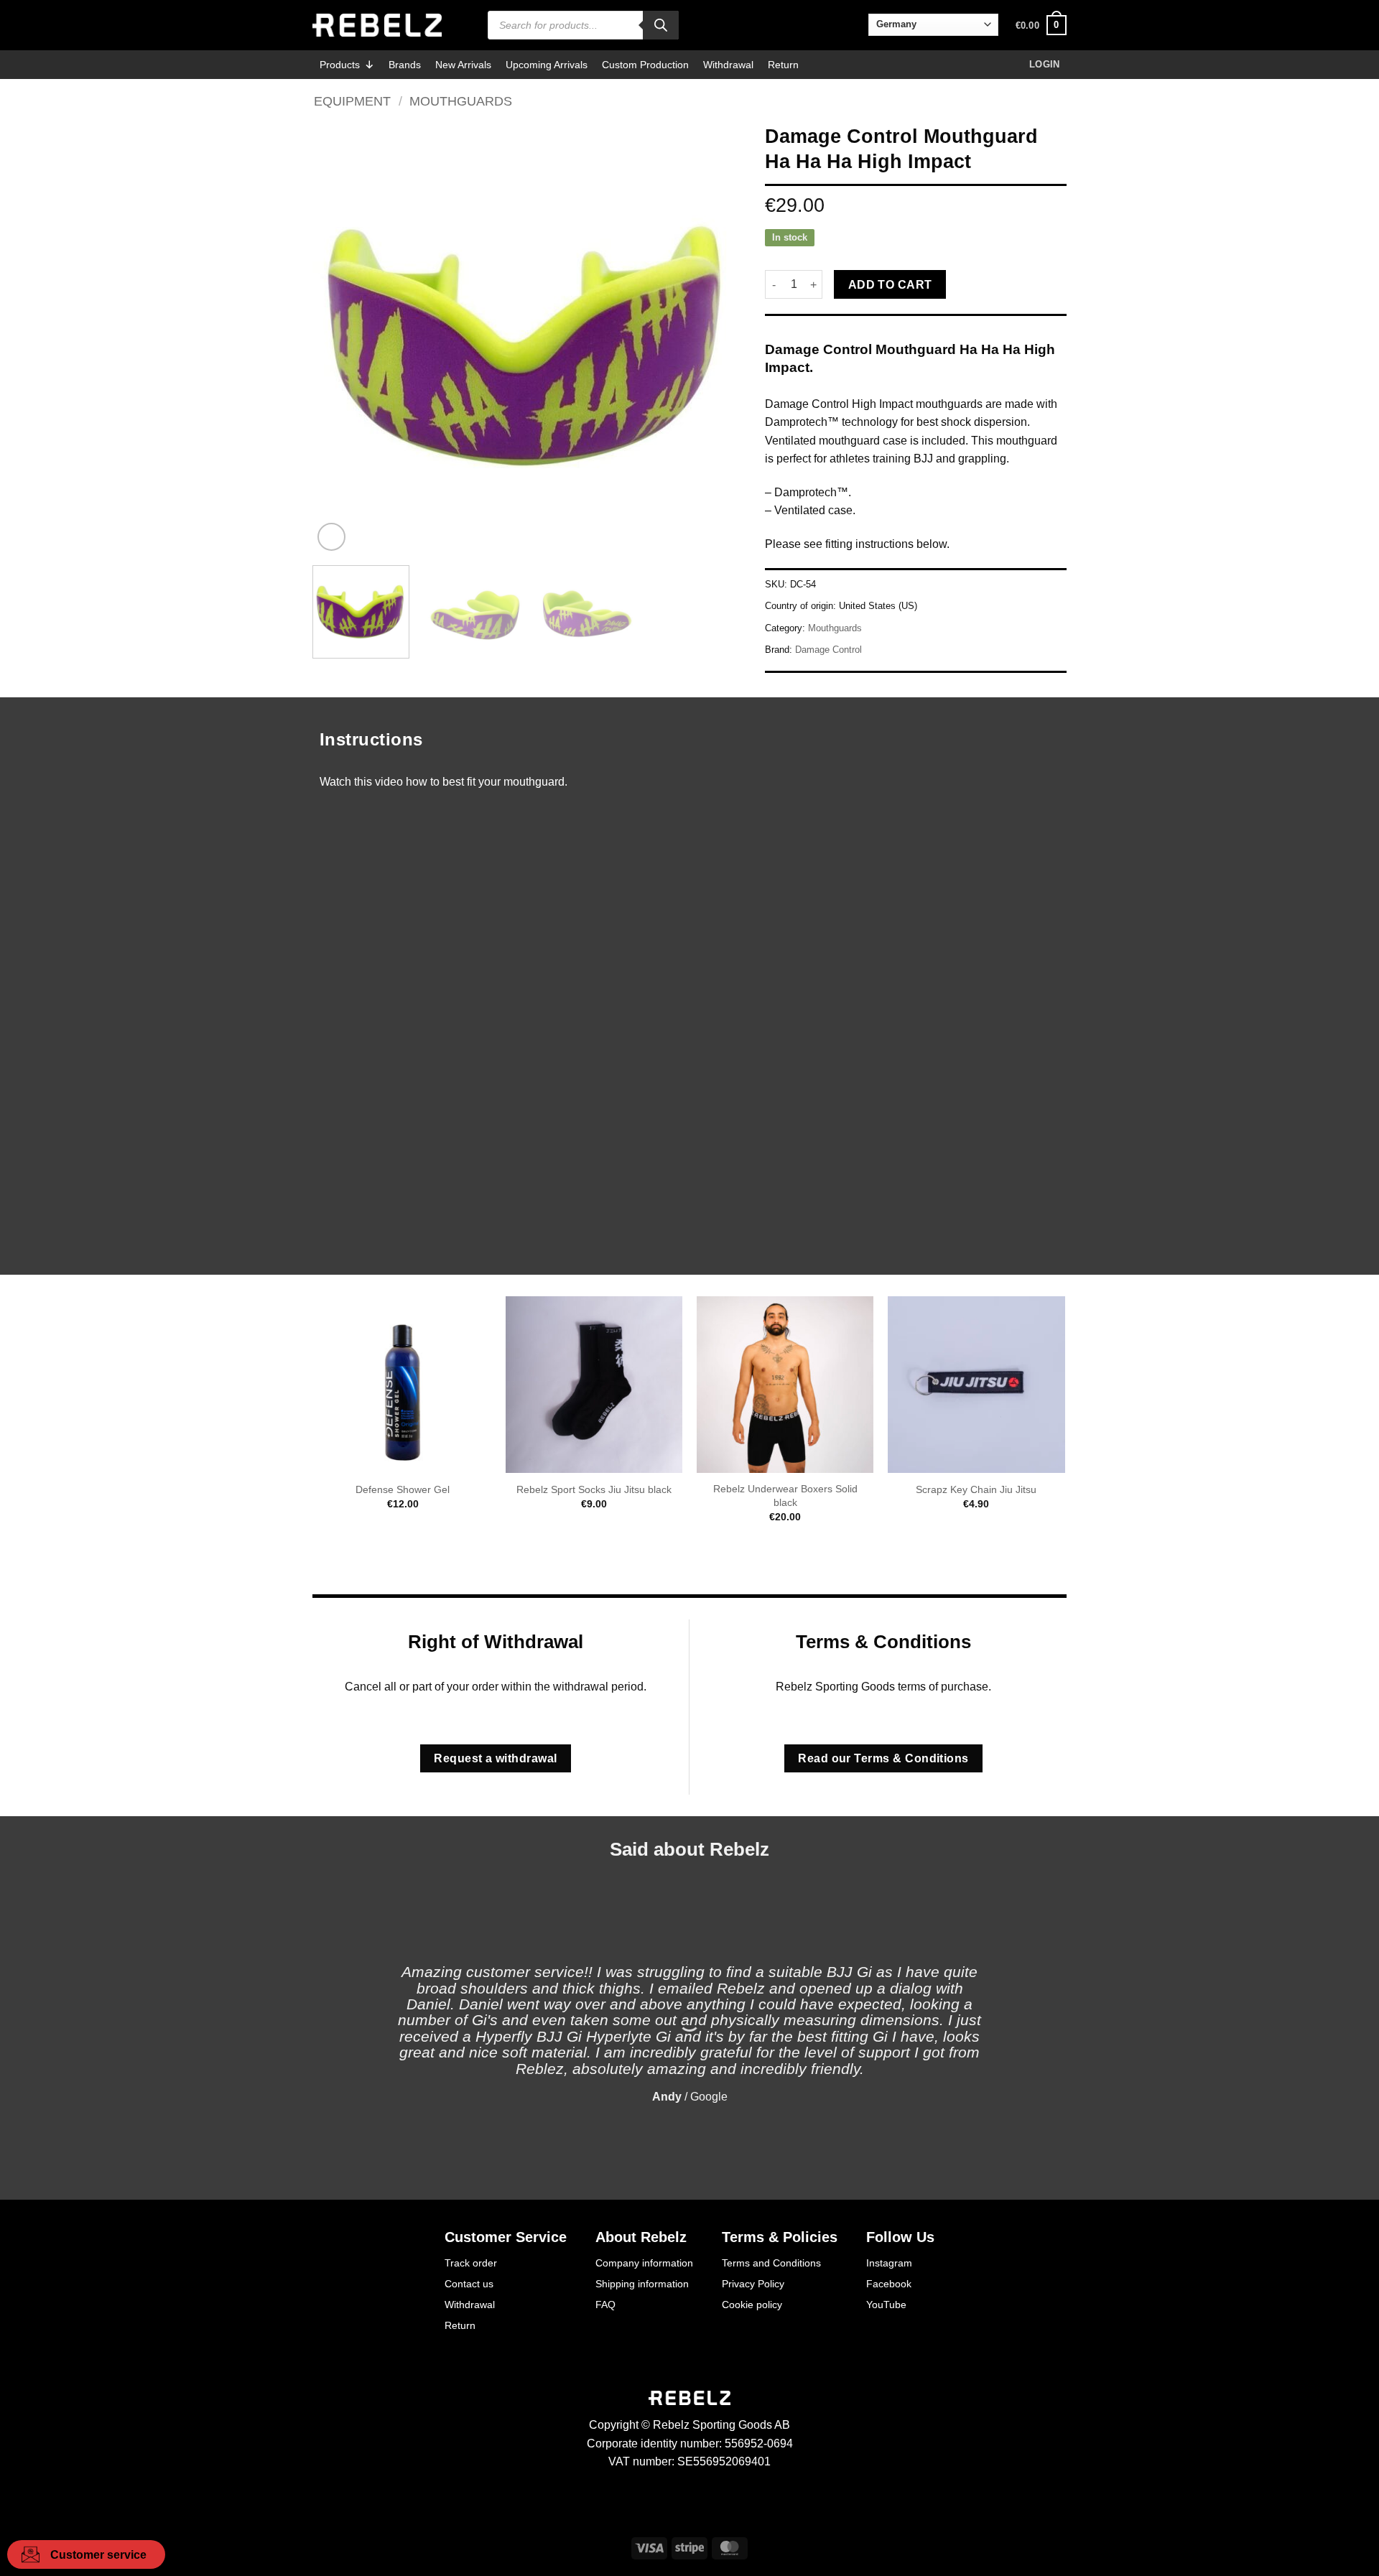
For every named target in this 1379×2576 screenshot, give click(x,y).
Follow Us (900, 2237)
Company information (644, 2263)
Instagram (889, 2263)
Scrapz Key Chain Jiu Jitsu (976, 1489)
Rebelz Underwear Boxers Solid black (785, 1496)
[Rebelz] (377, 25)
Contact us (469, 2284)
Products (340, 65)
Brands (405, 65)
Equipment (352, 101)
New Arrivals (463, 65)
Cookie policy (752, 2305)
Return (783, 65)
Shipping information (642, 2284)
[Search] (661, 25)
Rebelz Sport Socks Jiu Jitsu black (594, 1489)
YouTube (886, 2305)
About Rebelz (641, 2237)
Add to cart (890, 285)
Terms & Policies (780, 2237)
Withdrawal (728, 65)
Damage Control (828, 650)
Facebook (889, 2284)
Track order (471, 2263)
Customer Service (506, 2237)
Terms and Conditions (771, 2263)
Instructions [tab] (371, 739)
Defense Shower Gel (403, 1489)
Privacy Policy (753, 2284)
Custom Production (645, 65)
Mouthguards (461, 101)
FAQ (605, 2305)
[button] (1041, 25)
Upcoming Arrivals (547, 65)
